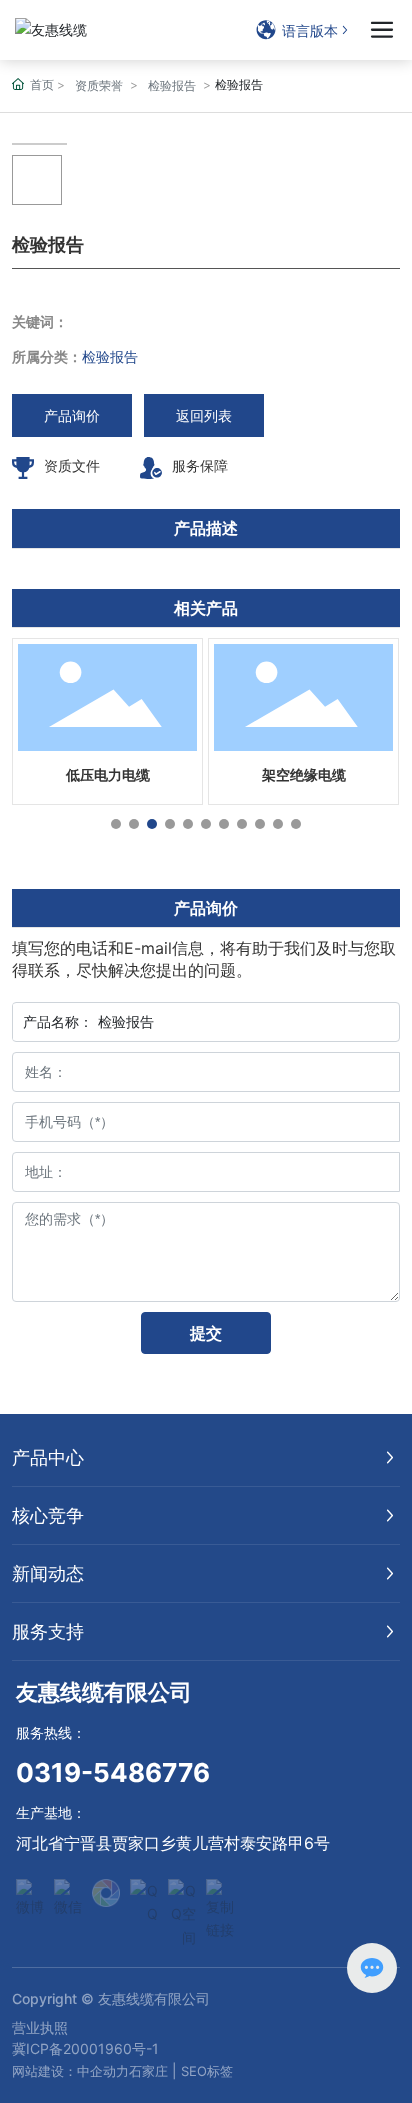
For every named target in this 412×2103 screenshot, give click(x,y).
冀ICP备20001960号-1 (85, 2048)
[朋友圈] (106, 1893)
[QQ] (144, 1893)
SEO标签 (207, 2071)
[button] (116, 824)
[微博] (30, 1893)
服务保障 (200, 465)
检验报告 (172, 85)
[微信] (68, 1893)
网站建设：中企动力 (70, 2071)
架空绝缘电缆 (304, 774)
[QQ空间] (182, 1893)
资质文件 (72, 465)
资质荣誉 (99, 85)
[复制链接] (220, 1893)
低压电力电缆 (108, 774)
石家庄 (148, 2071)
